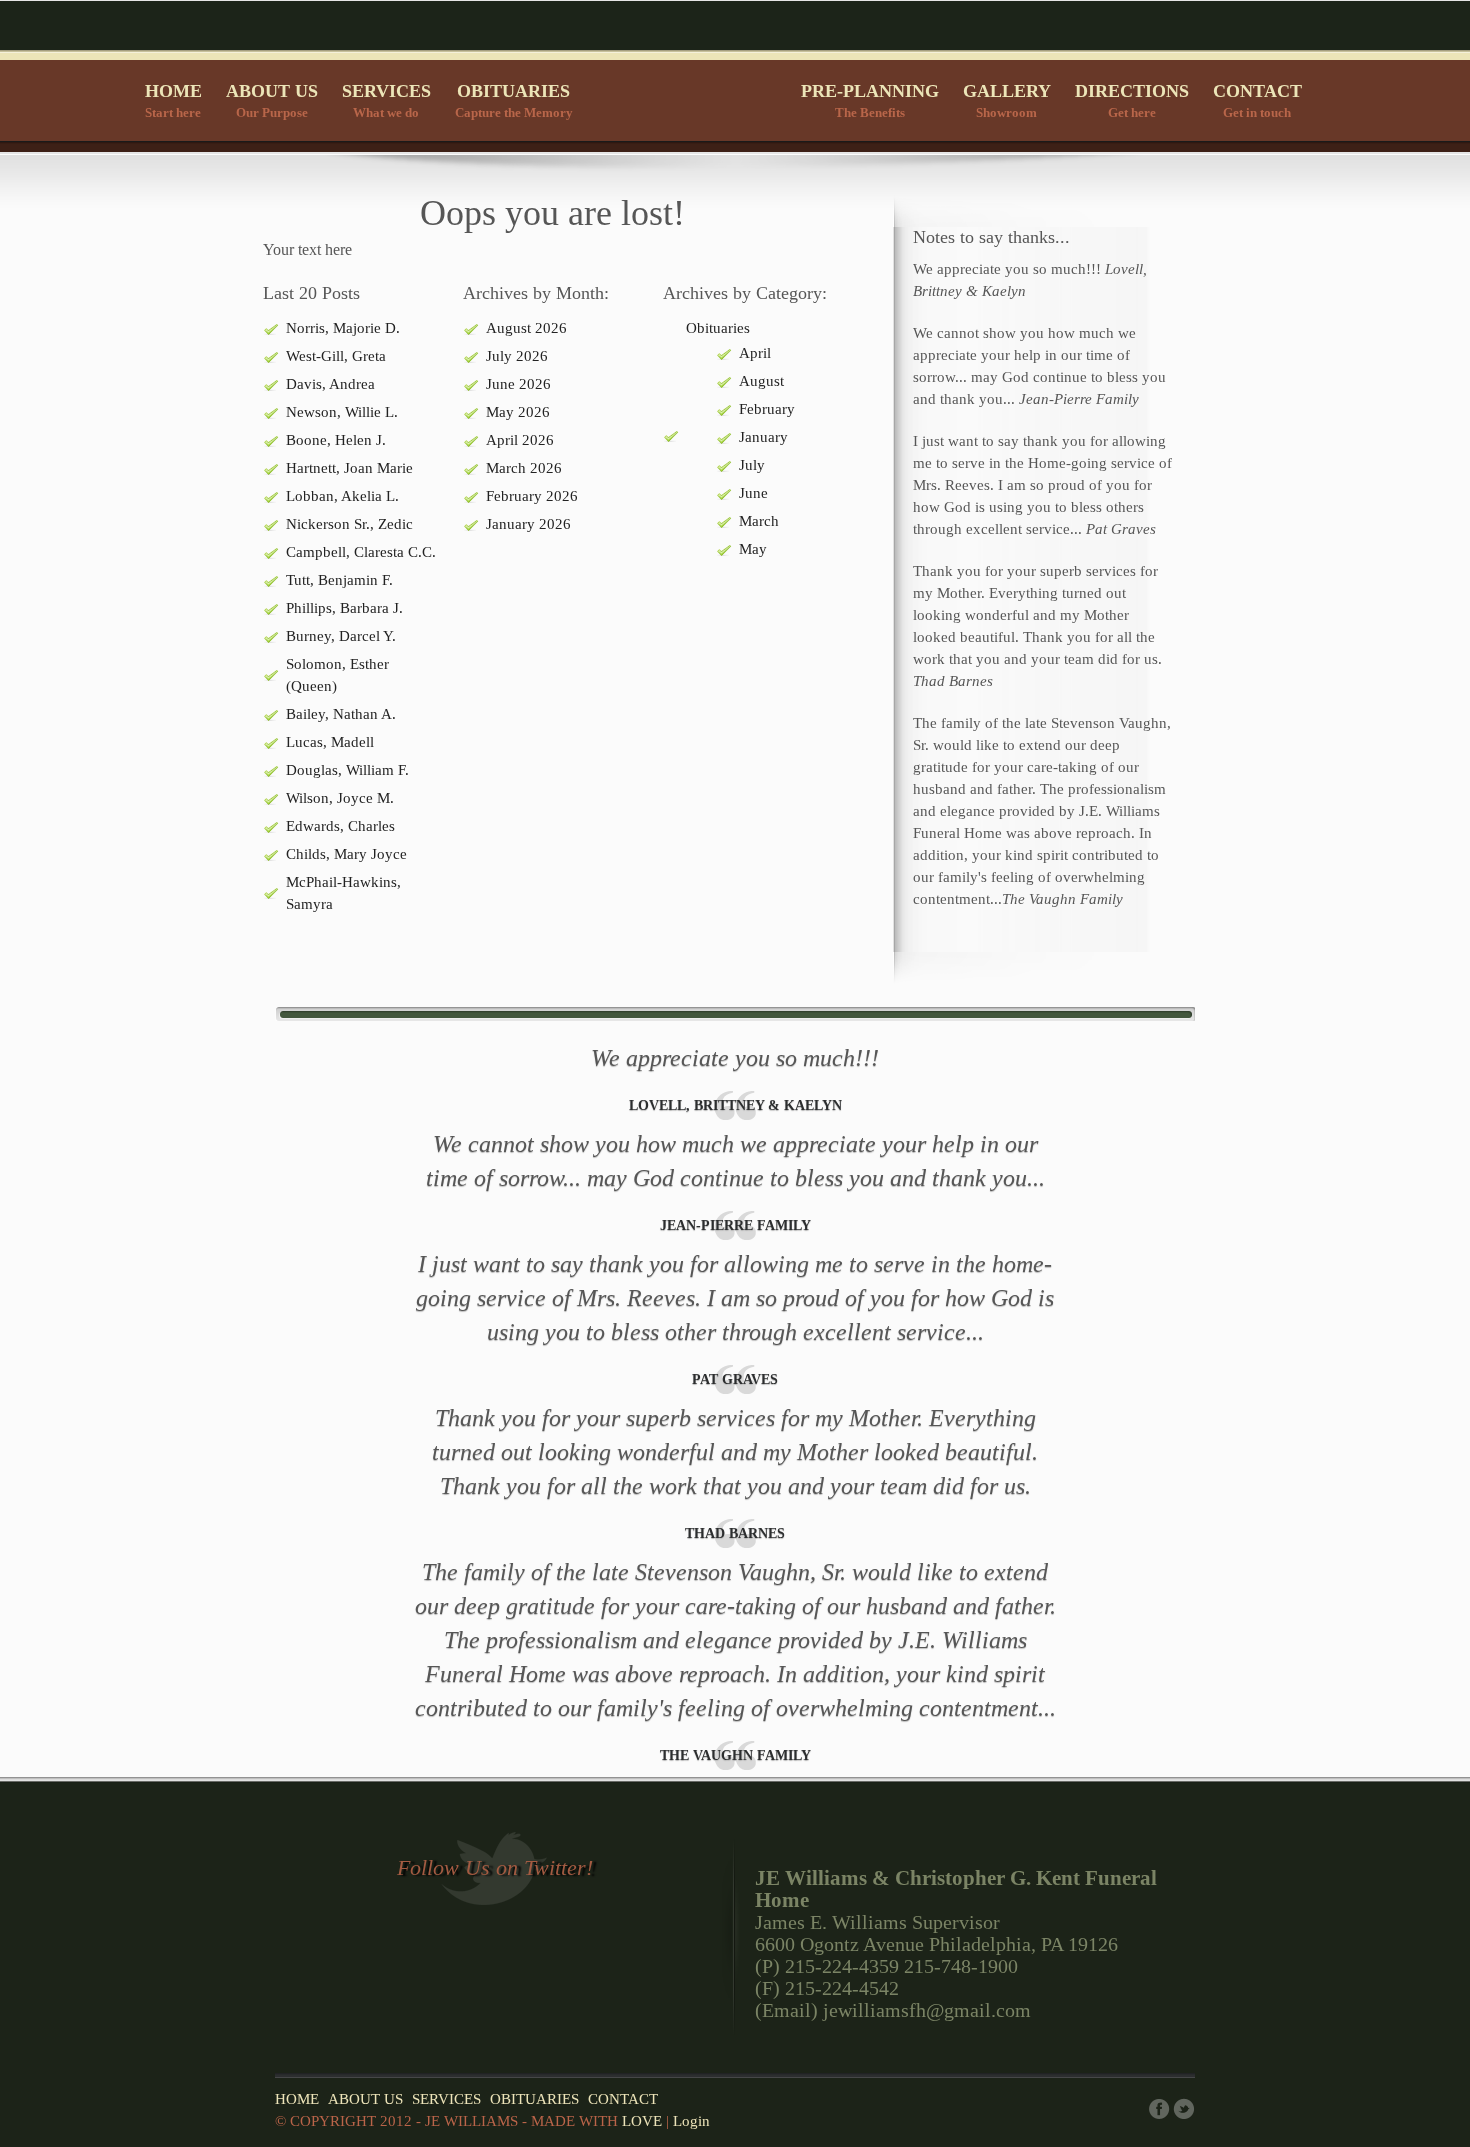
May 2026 (518, 412)
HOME (173, 100)
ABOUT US (272, 100)
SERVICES (386, 100)
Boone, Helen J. (336, 440)
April (755, 353)
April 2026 (520, 440)
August (761, 381)
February (767, 409)
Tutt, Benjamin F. (339, 580)
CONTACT (1257, 100)
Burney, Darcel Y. (341, 636)
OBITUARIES (514, 100)
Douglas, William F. (347, 770)
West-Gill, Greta (336, 356)
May (753, 549)
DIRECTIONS (1132, 100)
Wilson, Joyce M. (340, 798)
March (759, 521)
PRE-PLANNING (870, 100)
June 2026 (518, 384)
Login (691, 2120)
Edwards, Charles (340, 826)
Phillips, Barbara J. (344, 608)
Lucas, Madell (330, 742)
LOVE (642, 2120)
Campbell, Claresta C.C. (361, 552)
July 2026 (517, 356)
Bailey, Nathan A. (341, 714)
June (753, 493)
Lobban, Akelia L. (342, 496)
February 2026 (532, 496)
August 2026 (526, 328)
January (763, 437)
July (752, 465)
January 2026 (528, 524)
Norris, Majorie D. (343, 328)
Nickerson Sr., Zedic (349, 524)
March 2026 (524, 468)
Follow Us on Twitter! (495, 1867)
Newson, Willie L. (342, 412)
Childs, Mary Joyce (346, 854)
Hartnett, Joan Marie (349, 468)
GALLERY (1007, 100)
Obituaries (718, 328)
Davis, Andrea (330, 384)
